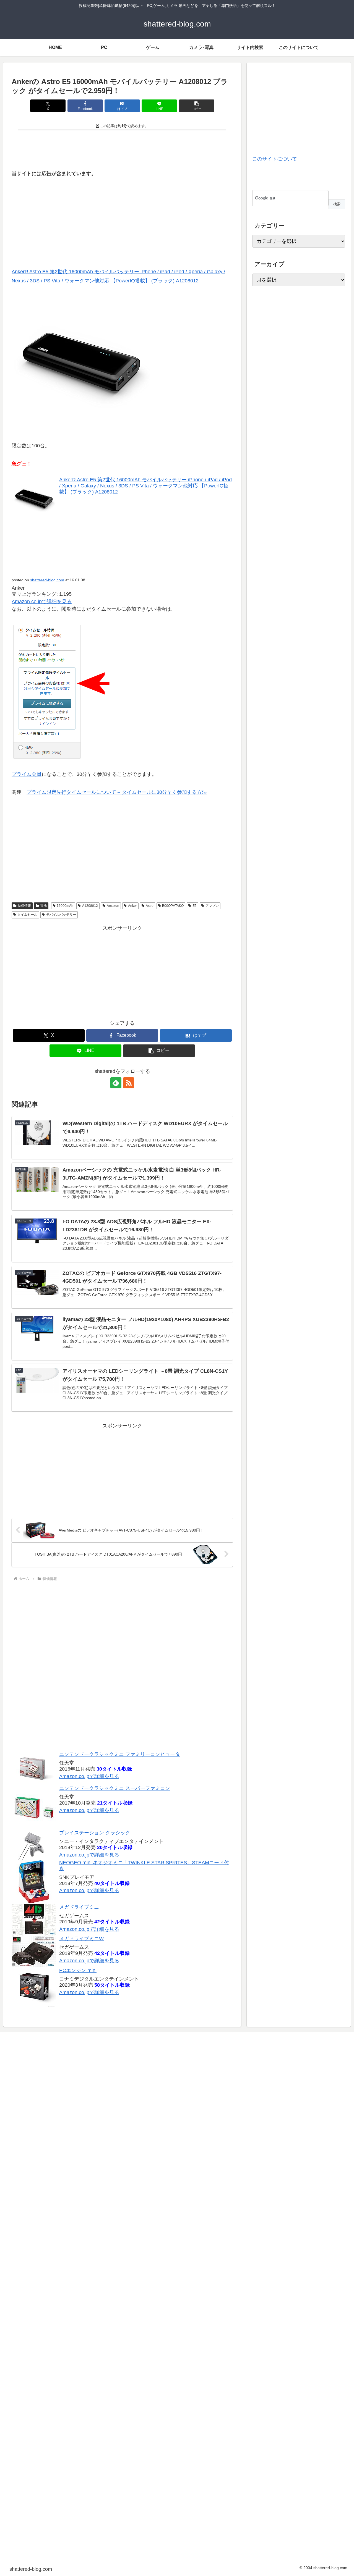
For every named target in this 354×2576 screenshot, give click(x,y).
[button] (197, 106)
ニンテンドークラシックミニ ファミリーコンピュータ (120, 1754)
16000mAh (65, 906)
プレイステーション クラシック (95, 1833)
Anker (132, 906)
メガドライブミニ (79, 1907)
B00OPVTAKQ (173, 906)
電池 (43, 906)
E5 (195, 906)
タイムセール (27, 915)
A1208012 (90, 906)
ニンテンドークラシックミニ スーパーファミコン (115, 1788)
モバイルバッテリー (61, 915)
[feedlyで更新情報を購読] (116, 1083)
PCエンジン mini (78, 1970)
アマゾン (212, 906)
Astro (150, 906)
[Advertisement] (122, 148)
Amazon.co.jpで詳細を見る (42, 602)
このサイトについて (275, 159)
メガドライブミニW (81, 1939)
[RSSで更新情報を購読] (129, 1083)
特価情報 (24, 906)
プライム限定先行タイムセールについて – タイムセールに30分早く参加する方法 (117, 792)
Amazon (113, 906)
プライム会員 (27, 774)
